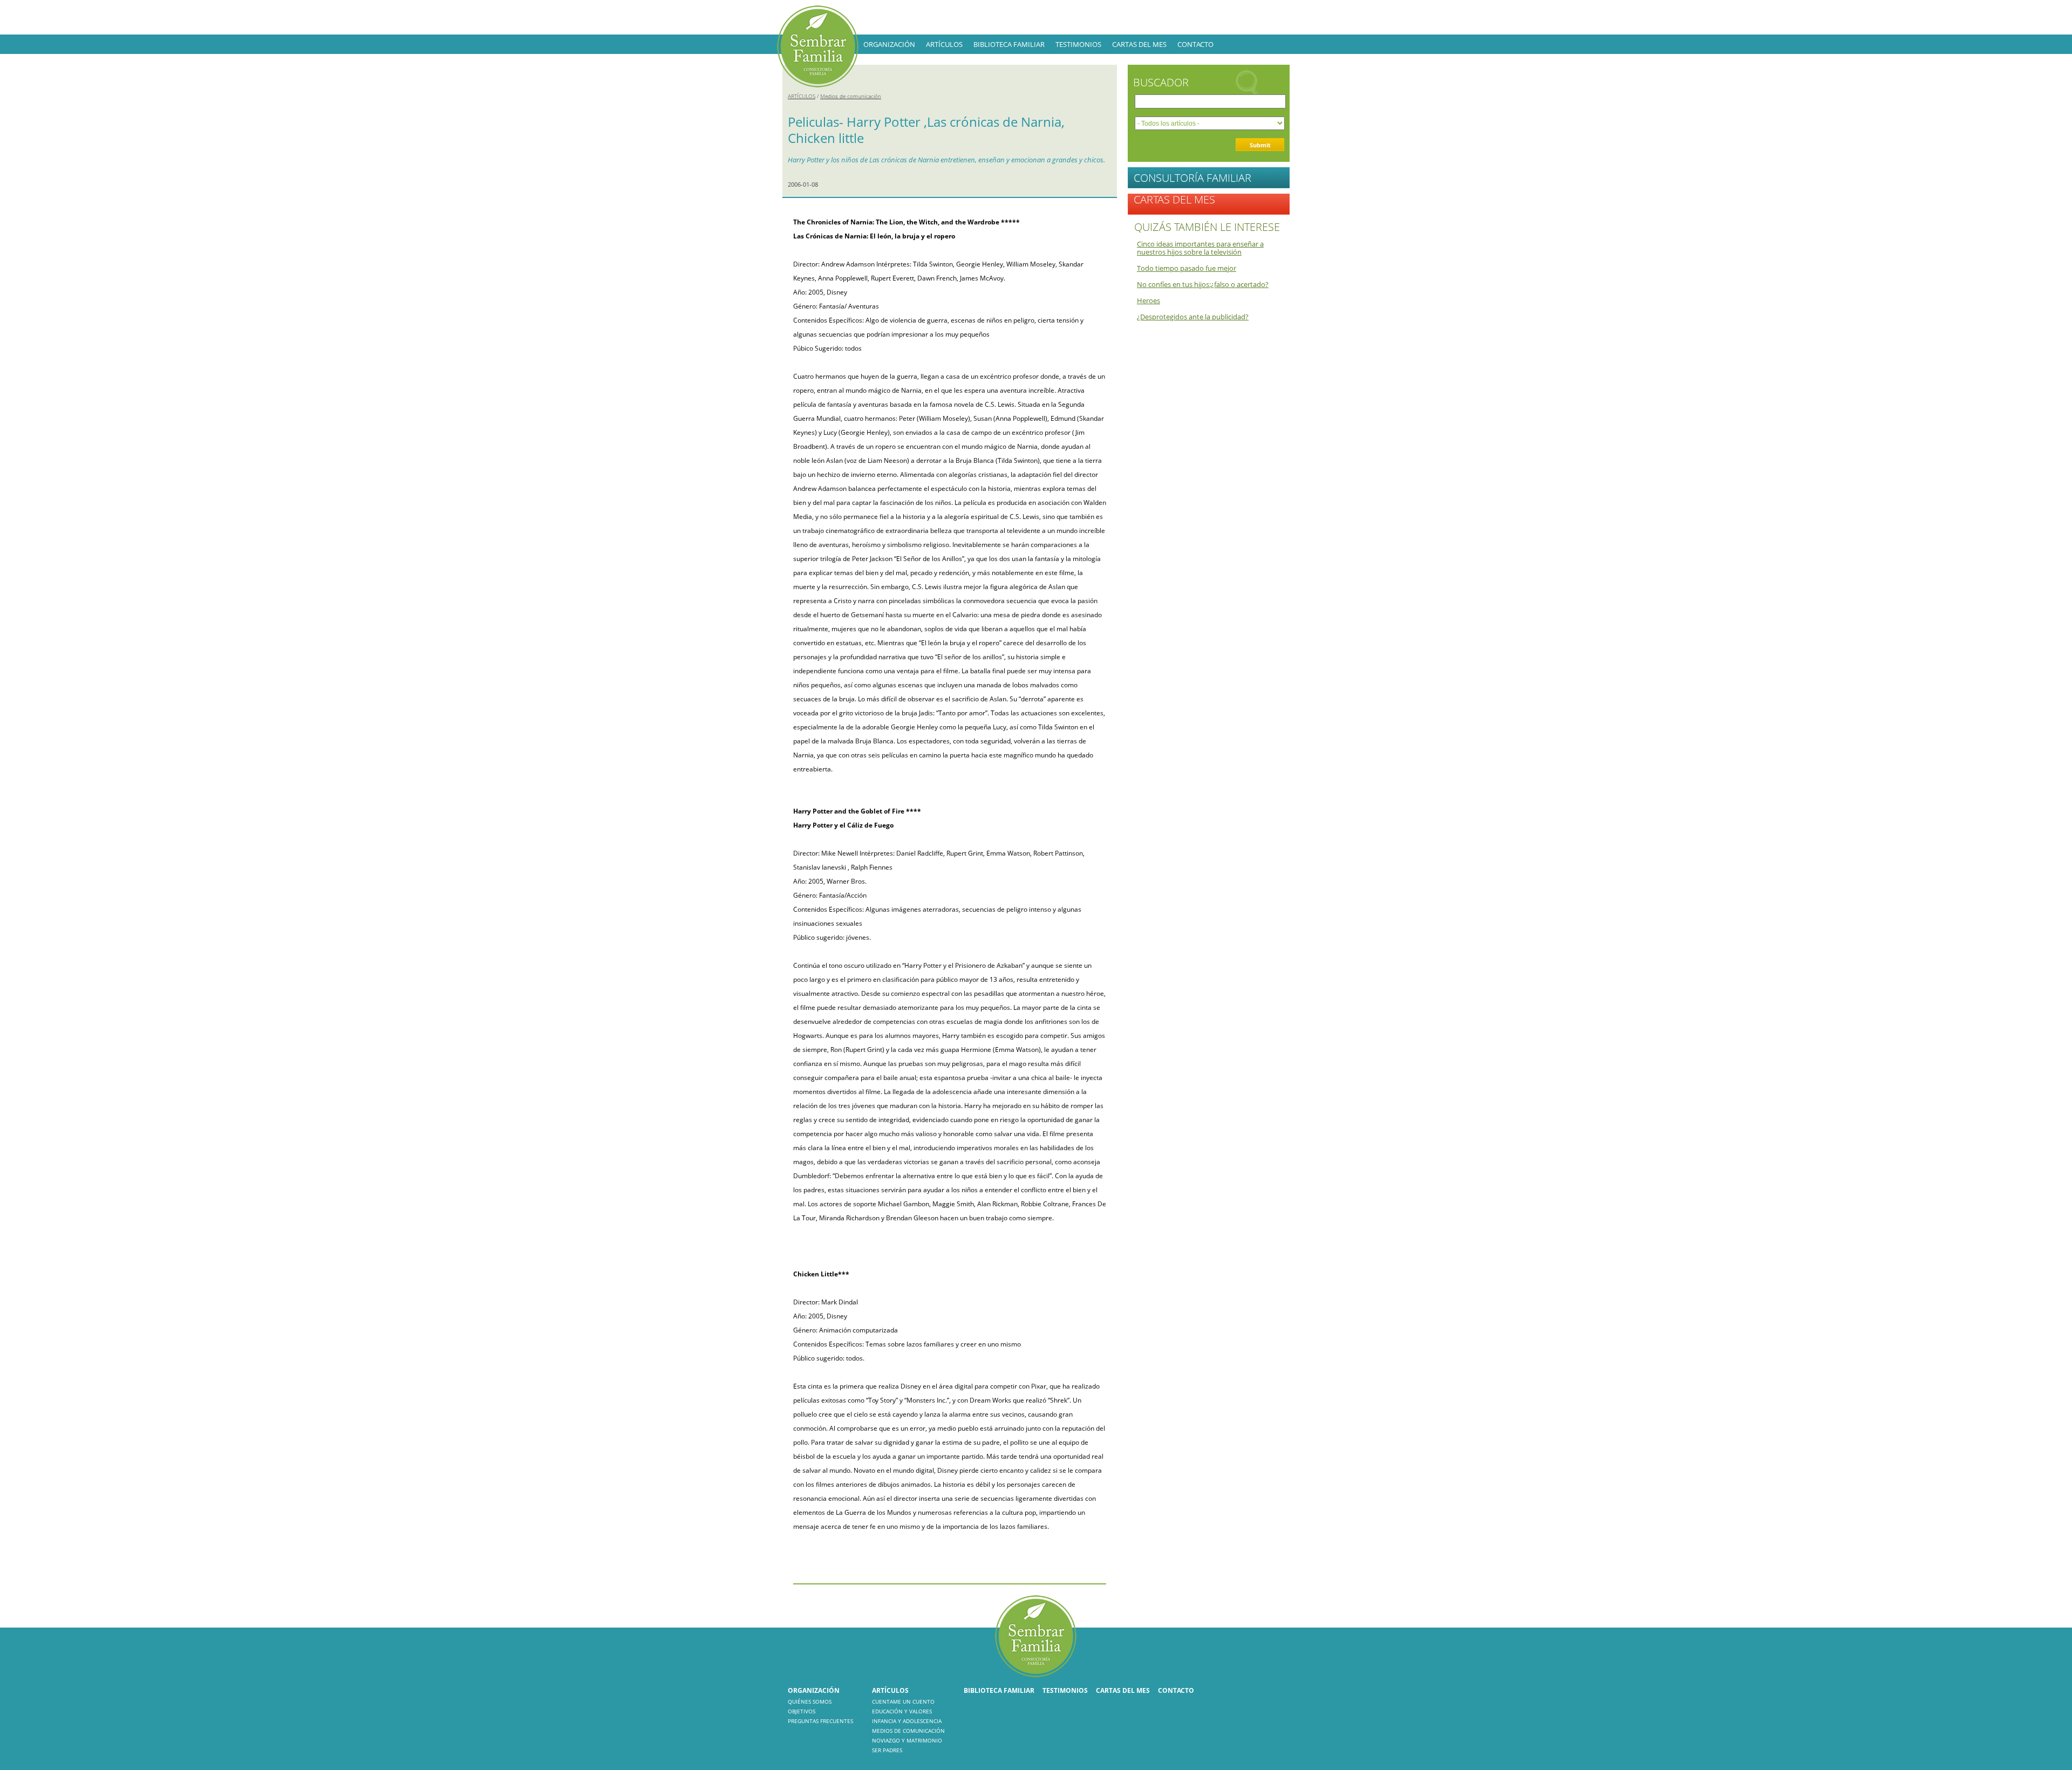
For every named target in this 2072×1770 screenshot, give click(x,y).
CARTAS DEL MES (1139, 44)
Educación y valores (902, 1711)
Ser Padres (887, 1750)
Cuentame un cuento (903, 1701)
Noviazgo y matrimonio (907, 1740)
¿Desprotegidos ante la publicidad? (1193, 317)
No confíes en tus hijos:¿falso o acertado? (1203, 284)
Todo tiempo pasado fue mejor (1187, 268)
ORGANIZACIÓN (889, 44)
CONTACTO (1195, 44)
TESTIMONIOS (1078, 44)
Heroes (1149, 300)
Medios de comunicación (851, 96)
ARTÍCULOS (944, 44)
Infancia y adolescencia (907, 1721)
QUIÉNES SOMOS (810, 1701)
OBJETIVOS (802, 1711)
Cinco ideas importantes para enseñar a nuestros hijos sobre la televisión (1200, 248)
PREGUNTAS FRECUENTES (820, 1721)
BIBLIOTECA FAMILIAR (1009, 44)
